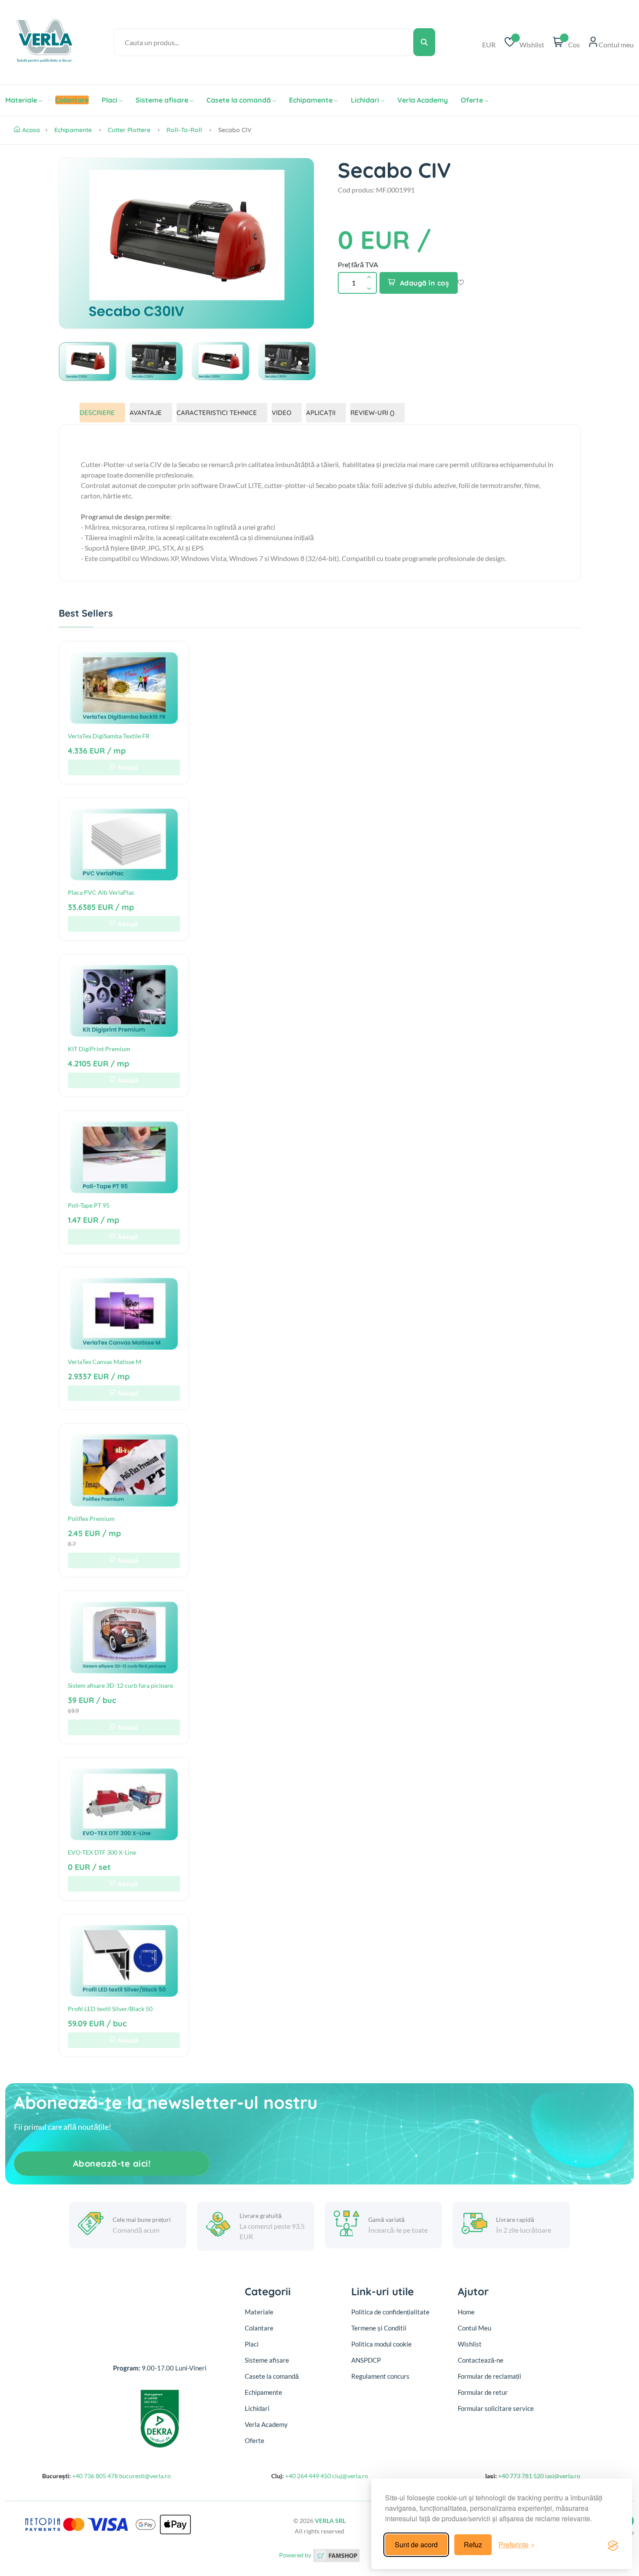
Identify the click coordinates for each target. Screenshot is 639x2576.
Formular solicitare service (496, 2408)
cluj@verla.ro (350, 2476)
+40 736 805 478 (95, 2476)
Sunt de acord (416, 2544)
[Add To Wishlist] (461, 283)
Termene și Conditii (379, 2328)
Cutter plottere (129, 130)
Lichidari (365, 100)
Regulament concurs (380, 2376)
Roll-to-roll (184, 130)
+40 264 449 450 (308, 2476)
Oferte (472, 100)
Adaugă (128, 767)
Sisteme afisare (162, 100)
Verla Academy (423, 100)
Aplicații (321, 413)
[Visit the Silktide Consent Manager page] (613, 2545)
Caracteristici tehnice (217, 413)
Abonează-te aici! (112, 2163)
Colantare (259, 2328)
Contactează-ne (481, 2360)
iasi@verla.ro (563, 2476)
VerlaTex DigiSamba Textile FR (109, 736)
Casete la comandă (239, 100)
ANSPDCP (366, 2360)
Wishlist (470, 2344)
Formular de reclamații (489, 2376)
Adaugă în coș (425, 283)
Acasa (31, 130)
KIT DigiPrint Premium (99, 1049)
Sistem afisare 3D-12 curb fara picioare (120, 1685)
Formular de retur (483, 2392)
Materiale (21, 100)
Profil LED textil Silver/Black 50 (110, 2009)
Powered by (296, 2555)
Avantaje (146, 413)
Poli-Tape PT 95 (89, 1205)
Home (466, 2312)
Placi (110, 100)
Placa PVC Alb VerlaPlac (101, 892)
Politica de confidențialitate (390, 2312)
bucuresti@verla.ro (145, 2476)
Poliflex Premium (91, 1519)
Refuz (473, 2544)
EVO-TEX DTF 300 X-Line (102, 1852)
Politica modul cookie (381, 2344)
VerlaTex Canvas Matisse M (105, 1362)
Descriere (97, 413)
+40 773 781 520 (521, 2476)
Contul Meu (474, 2328)
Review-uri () (372, 413)
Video (281, 413)
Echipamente (311, 100)
